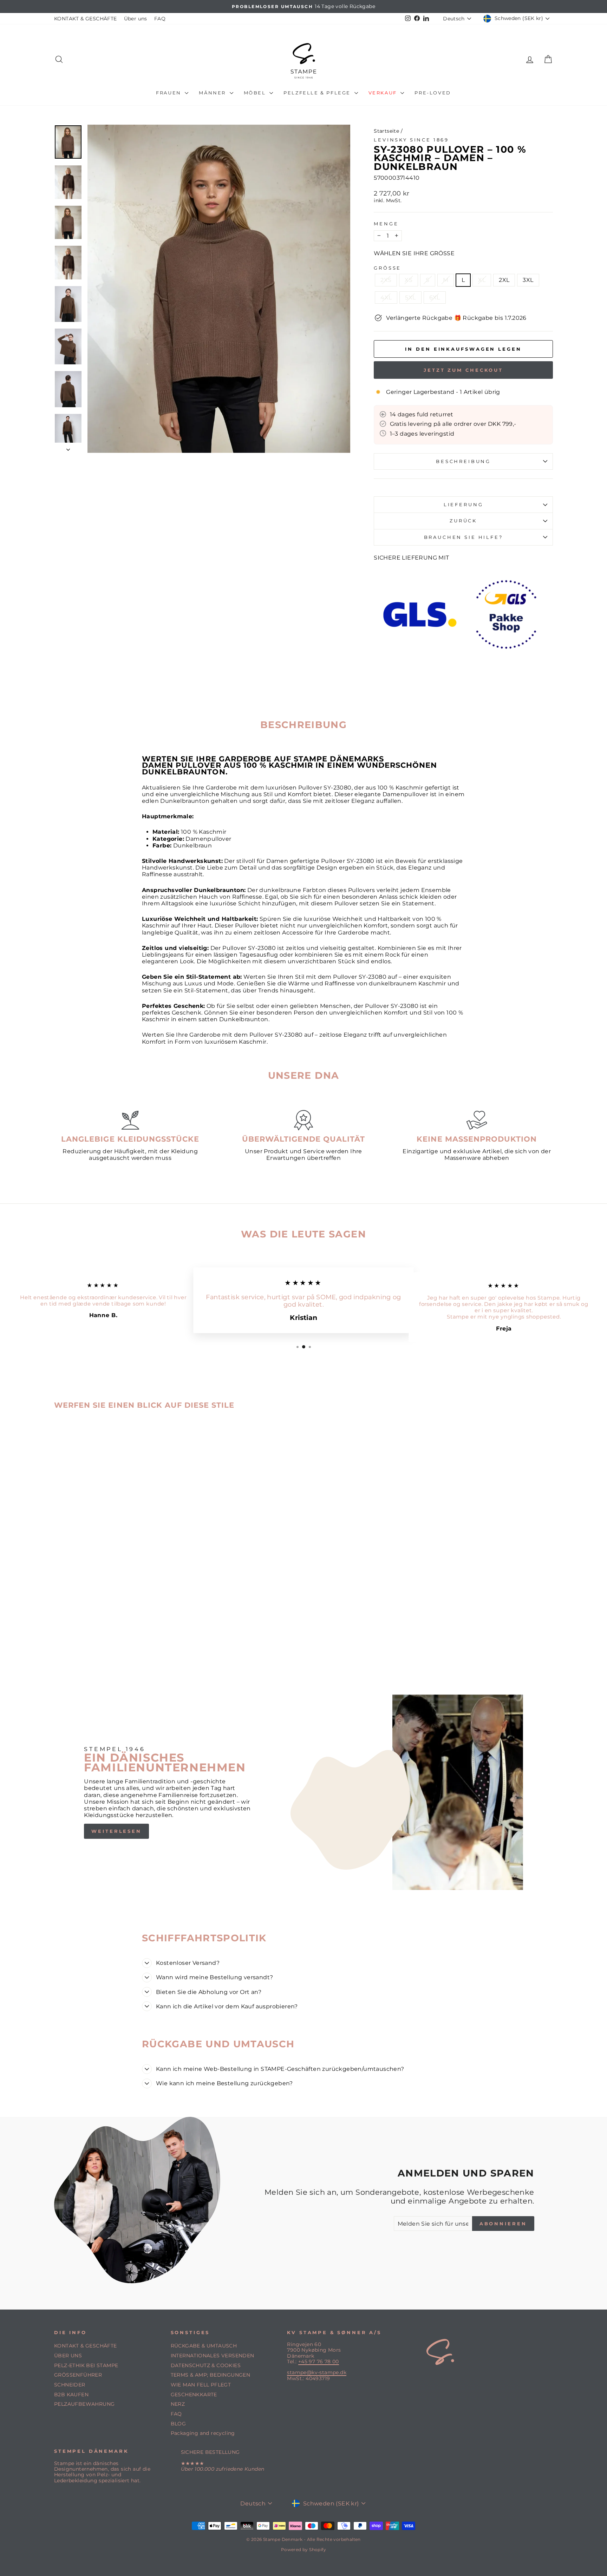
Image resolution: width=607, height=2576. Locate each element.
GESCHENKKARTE (194, 2395)
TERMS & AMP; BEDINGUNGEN (211, 2375)
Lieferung (464, 505)
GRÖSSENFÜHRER (78, 2375)
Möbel (256, 93)
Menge (386, 224)
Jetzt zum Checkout (463, 370)
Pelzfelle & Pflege (318, 93)
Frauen (169, 93)
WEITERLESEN (116, 1831)
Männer (213, 93)
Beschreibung (463, 461)
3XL (528, 280)
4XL (386, 298)
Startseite (386, 131)
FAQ (160, 19)
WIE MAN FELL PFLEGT (201, 2385)
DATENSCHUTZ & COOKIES (206, 2365)
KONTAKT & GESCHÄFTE (86, 19)
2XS (386, 280)
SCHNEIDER (70, 2385)
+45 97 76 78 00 (319, 2362)
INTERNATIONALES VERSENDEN (213, 2356)
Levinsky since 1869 (411, 140)
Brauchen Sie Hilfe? (464, 537)
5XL (410, 298)
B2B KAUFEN (71, 2395)
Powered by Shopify (303, 2549)
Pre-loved (433, 93)
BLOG (178, 2424)
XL (482, 280)
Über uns (136, 19)
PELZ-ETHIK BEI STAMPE (86, 2365)
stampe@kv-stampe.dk (317, 2372)
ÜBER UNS (68, 2356)
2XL (504, 280)
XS (409, 280)
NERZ (178, 2404)
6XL (435, 298)
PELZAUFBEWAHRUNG (84, 2404)
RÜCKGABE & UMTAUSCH (204, 2346)
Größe (387, 268)
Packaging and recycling (203, 2433)
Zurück (463, 521)
